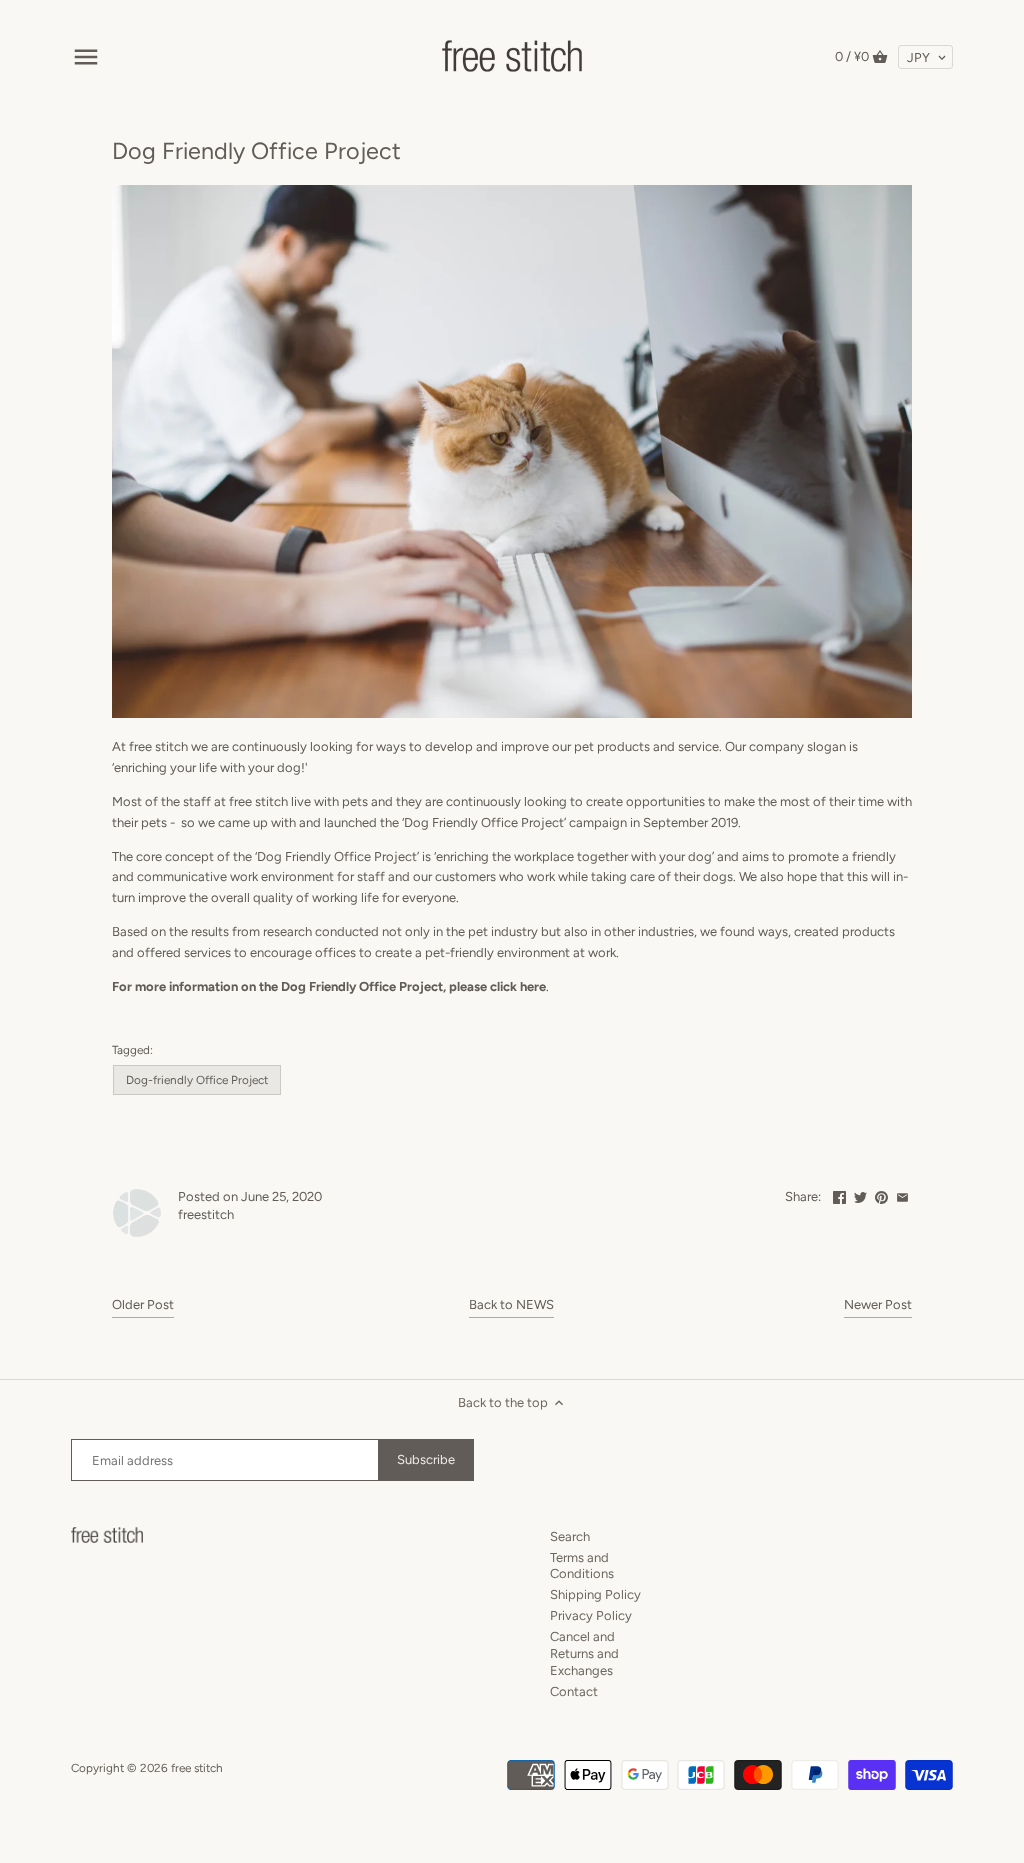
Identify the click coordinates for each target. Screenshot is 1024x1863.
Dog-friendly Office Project (197, 1080)
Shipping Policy (595, 1594)
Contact (574, 1691)
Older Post (143, 1304)
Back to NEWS (511, 1304)
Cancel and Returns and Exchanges (584, 1653)
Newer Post (878, 1304)
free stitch (197, 1768)
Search (570, 1536)
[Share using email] (902, 1194)
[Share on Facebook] (839, 1194)
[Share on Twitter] (860, 1194)
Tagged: (132, 1050)
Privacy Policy (591, 1615)
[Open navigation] (86, 57)
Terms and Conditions (582, 1566)
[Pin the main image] (881, 1194)
